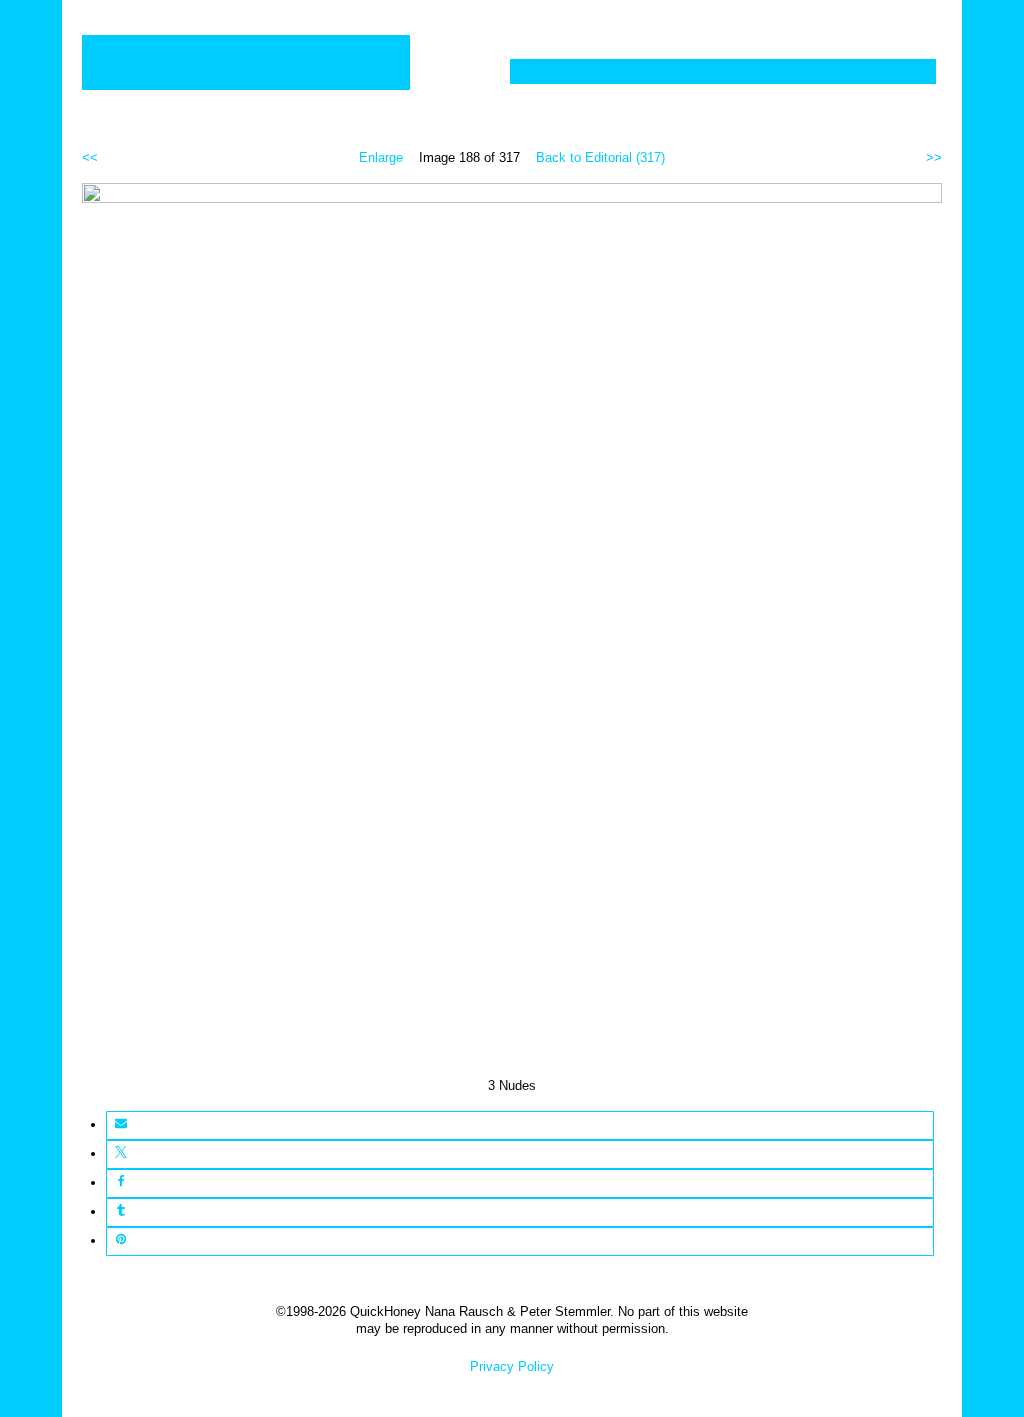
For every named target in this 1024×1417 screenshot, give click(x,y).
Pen (712, 71)
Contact (881, 71)
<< (90, 157)
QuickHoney (246, 62)
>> (934, 157)
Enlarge (381, 157)
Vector (635, 71)
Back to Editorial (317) (600, 157)
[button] (120, 1125)
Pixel (550, 71)
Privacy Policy (512, 1366)
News (784, 71)
